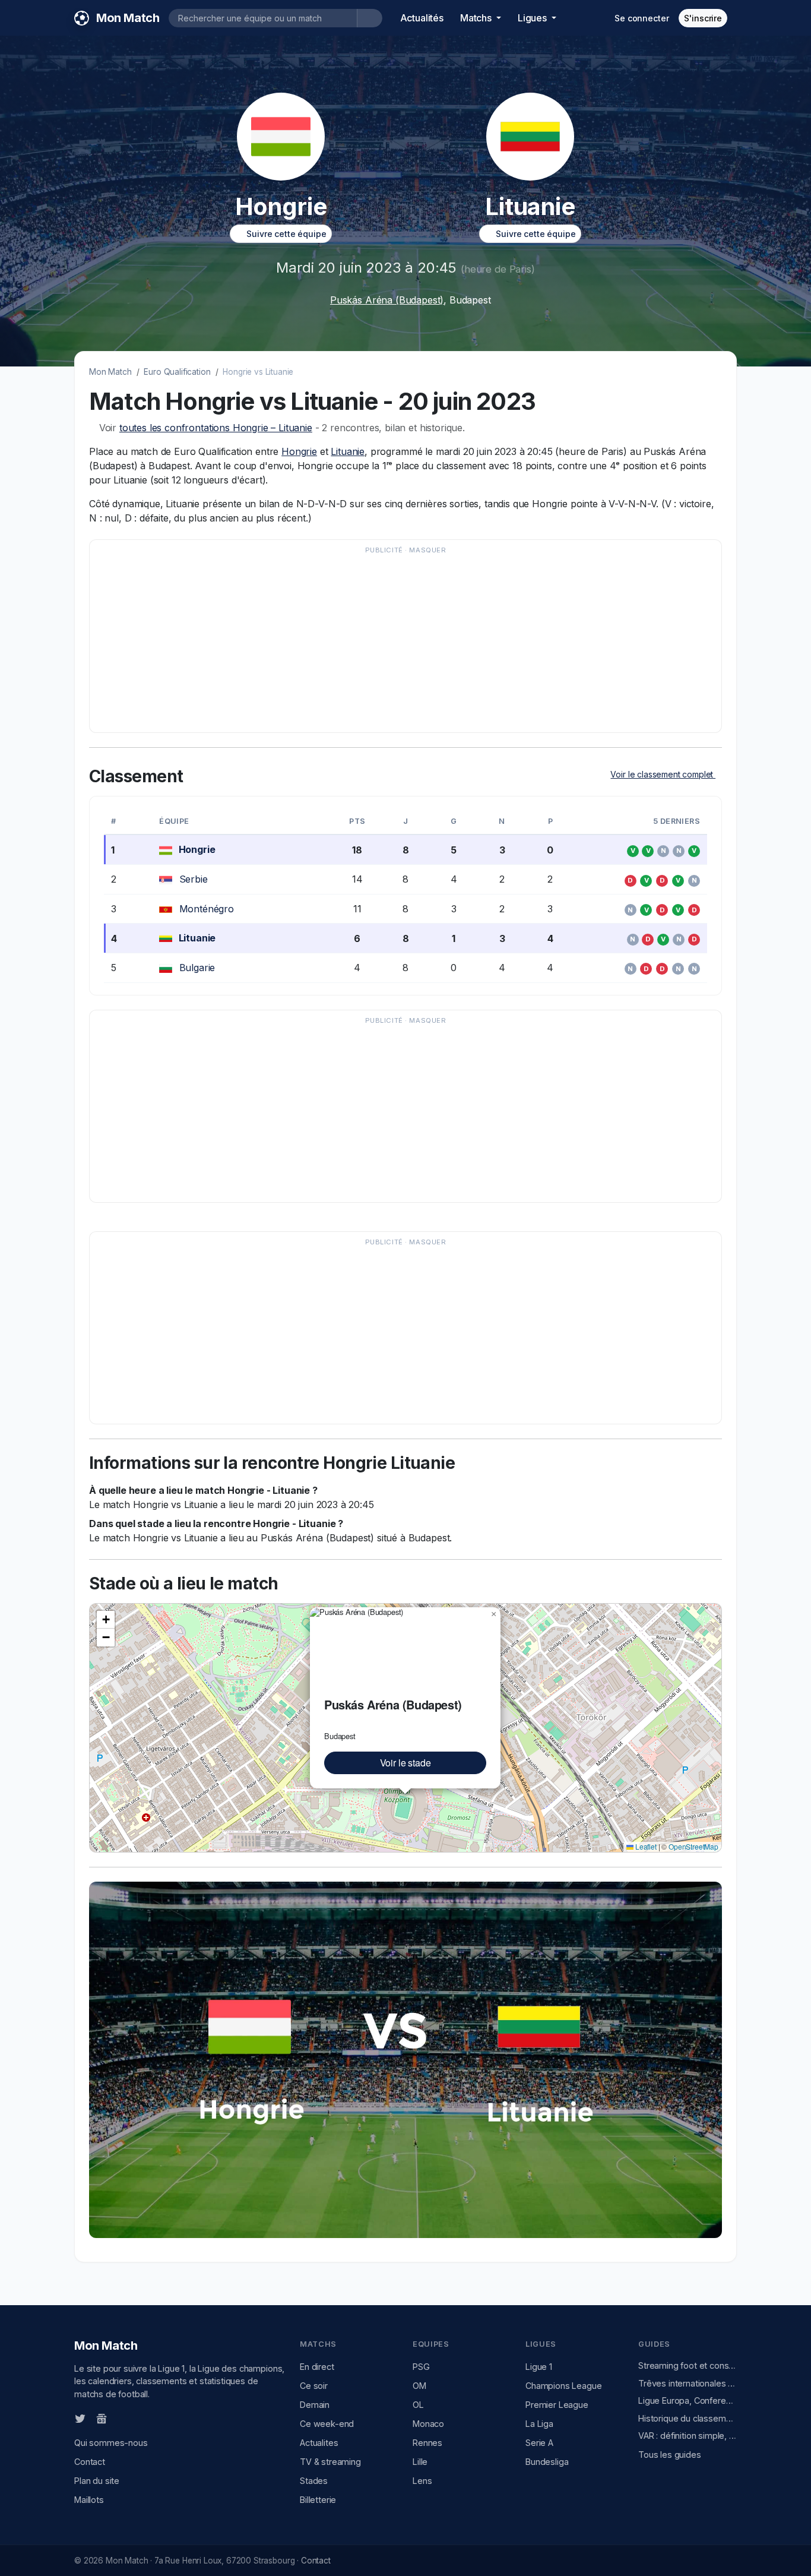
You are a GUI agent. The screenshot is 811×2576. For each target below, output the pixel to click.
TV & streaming (330, 2462)
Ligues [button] (533, 18)
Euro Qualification (177, 372)
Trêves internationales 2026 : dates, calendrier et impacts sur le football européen (688, 2383)
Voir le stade (405, 1763)
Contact (90, 2462)
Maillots (89, 2500)
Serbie (194, 879)
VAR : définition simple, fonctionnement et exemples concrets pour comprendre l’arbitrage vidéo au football (688, 2436)
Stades (314, 2481)
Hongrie (299, 451)
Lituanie (348, 451)
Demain (315, 2405)
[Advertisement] (405, 642)
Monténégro (207, 909)
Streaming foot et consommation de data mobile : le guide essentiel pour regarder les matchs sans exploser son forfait (688, 2365)
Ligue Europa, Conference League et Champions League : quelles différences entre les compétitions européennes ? (688, 2400)
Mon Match (110, 372)
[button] (493, 1614)
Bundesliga (547, 2462)
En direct (317, 2367)
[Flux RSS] (121, 2418)
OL (418, 2405)
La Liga (539, 2424)
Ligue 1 (539, 2367)
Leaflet (645, 1846)
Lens (422, 2481)
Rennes (427, 2443)
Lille (420, 2462)
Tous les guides (670, 2455)
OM (419, 2386)
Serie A (539, 2443)
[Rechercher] (370, 18)
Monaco (428, 2424)
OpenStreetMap (693, 1846)
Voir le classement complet (663, 774)
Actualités (422, 18)
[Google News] (102, 2418)
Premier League (557, 2405)
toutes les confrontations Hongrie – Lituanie (216, 428)
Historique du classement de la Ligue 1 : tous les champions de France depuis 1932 (688, 2418)
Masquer (427, 550)
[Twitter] (80, 2418)
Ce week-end (327, 2424)
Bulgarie (197, 968)
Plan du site (97, 2481)
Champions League (563, 2386)
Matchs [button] (477, 18)
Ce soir (314, 2386)
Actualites (319, 2443)
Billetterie (318, 2500)
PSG (421, 2367)
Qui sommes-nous (111, 2443)
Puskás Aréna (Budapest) (387, 300)
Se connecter (641, 18)
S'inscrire (703, 18)
